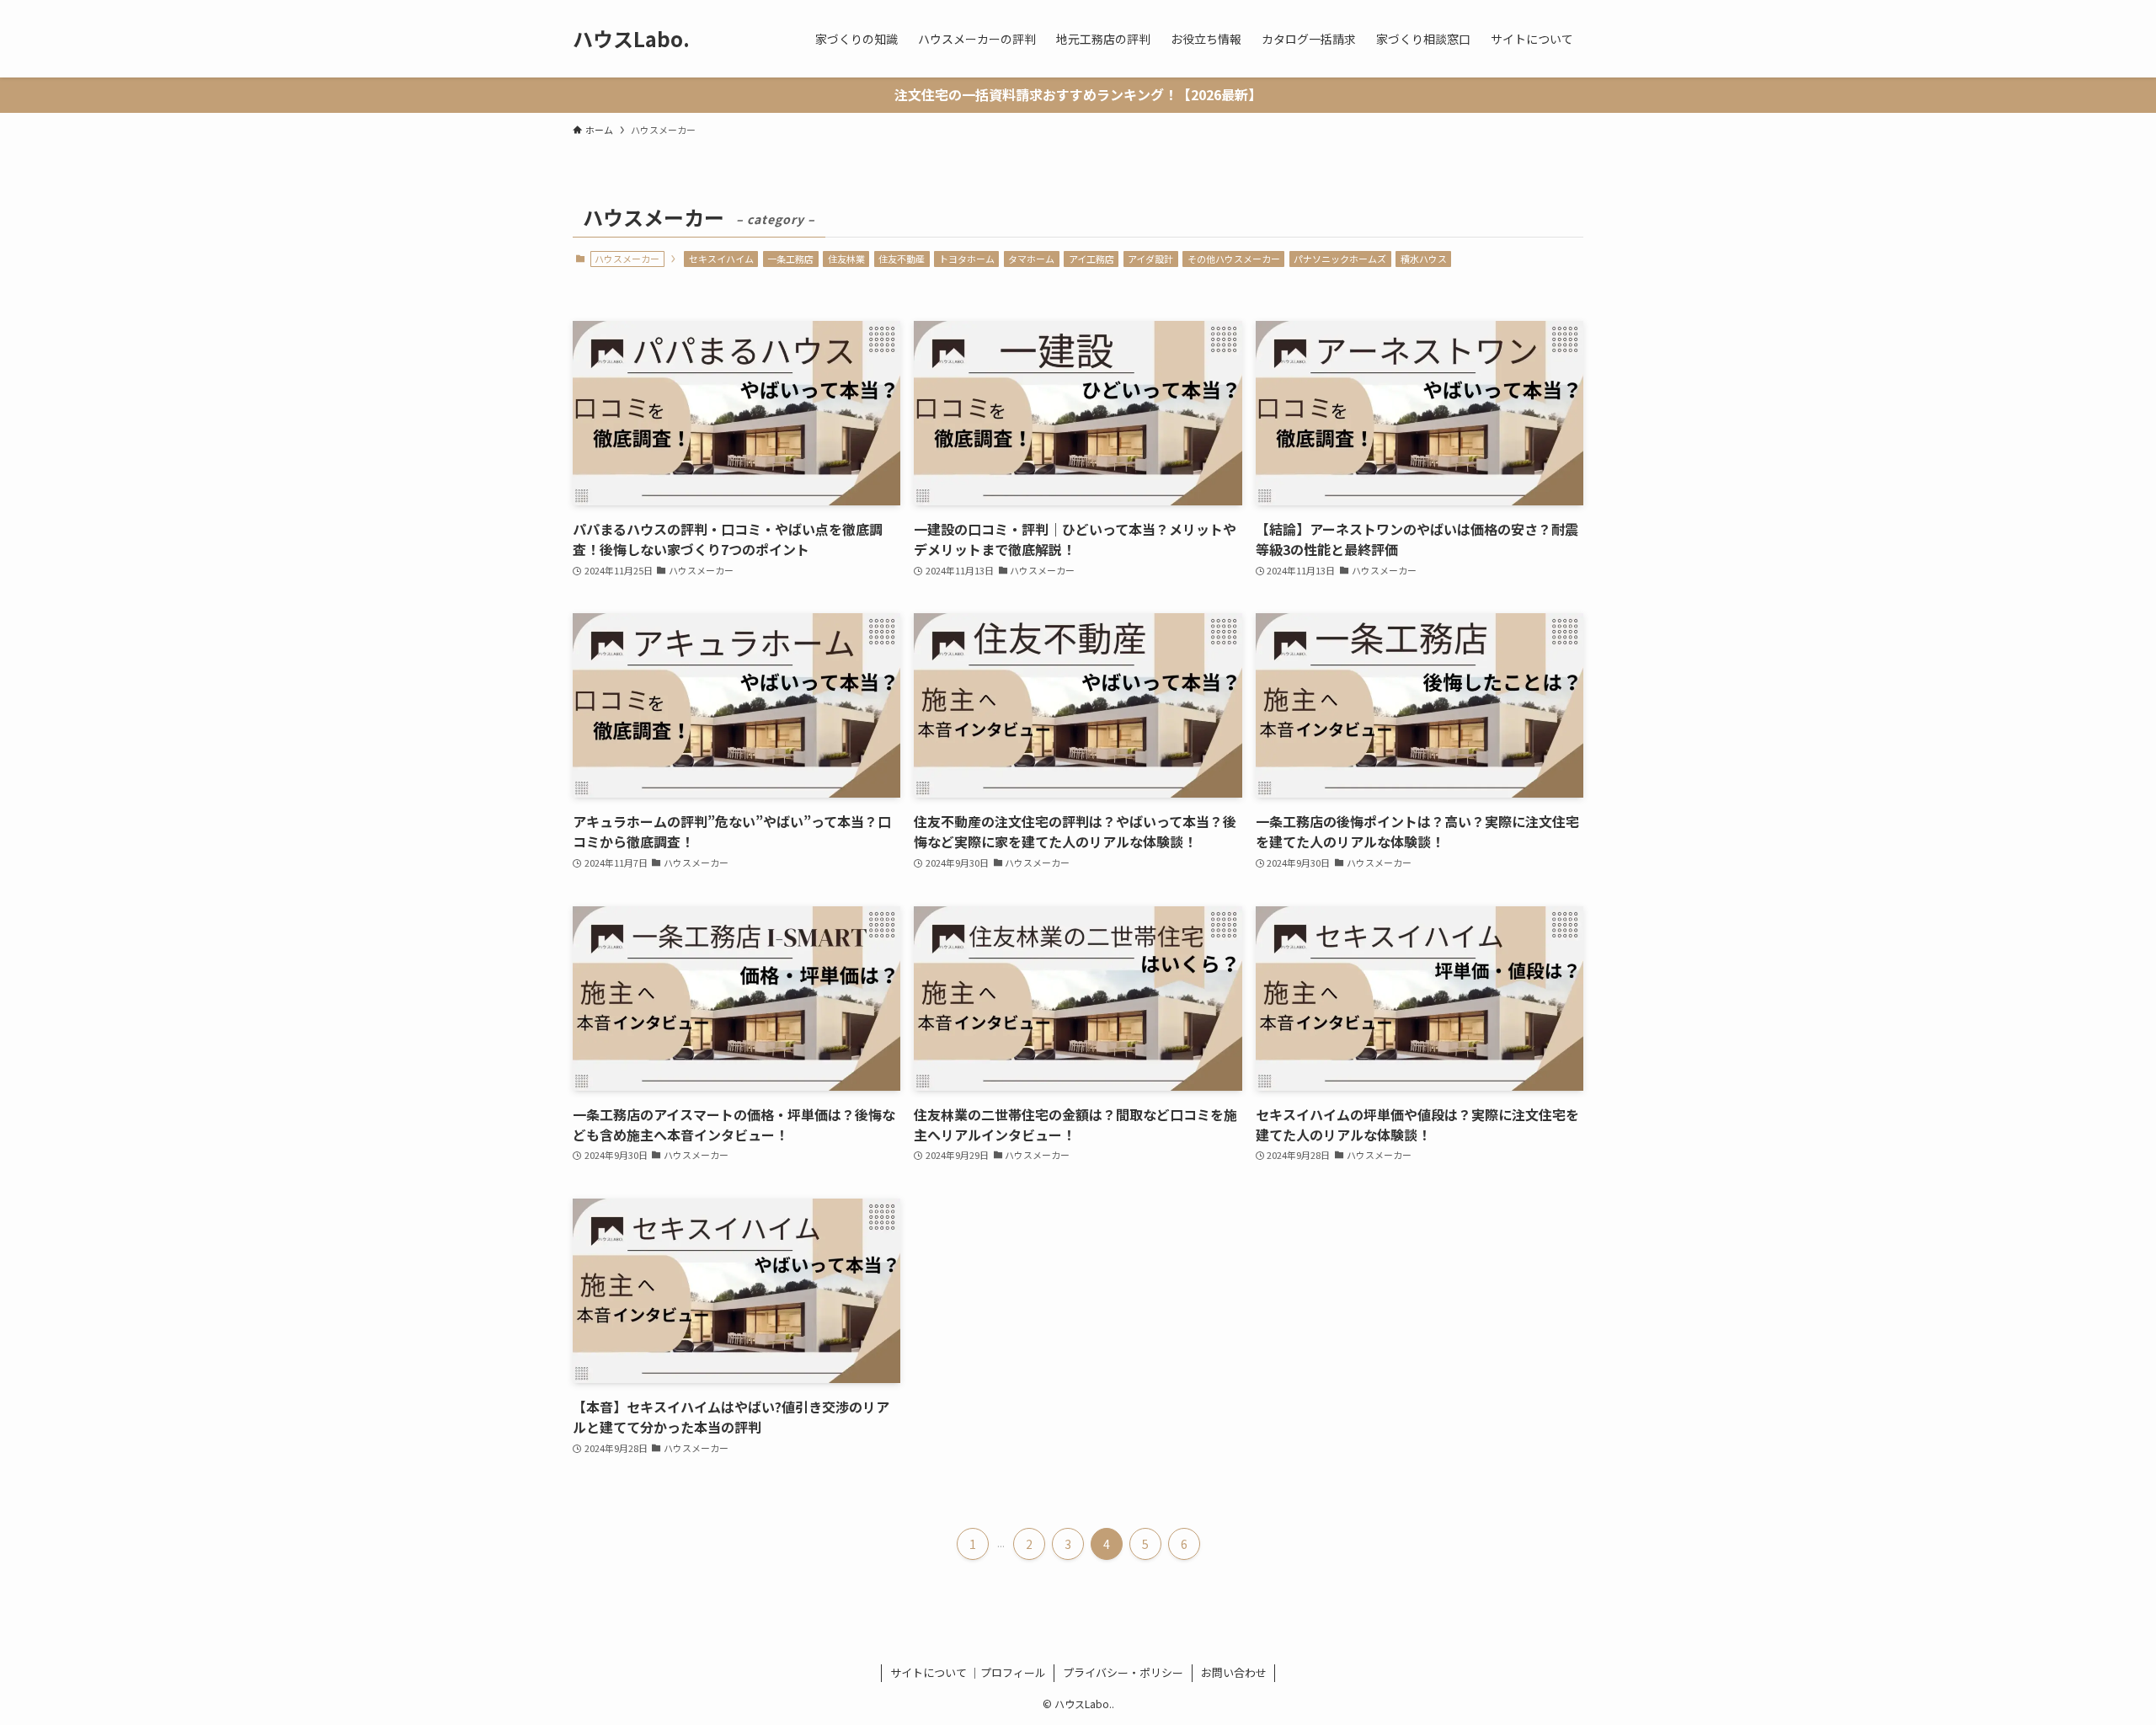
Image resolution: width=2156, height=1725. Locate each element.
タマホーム (1031, 259)
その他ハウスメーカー (1234, 259)
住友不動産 (902, 259)
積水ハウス (1424, 259)
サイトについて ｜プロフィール (968, 1672)
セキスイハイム (721, 259)
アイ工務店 (1091, 259)
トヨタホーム (967, 259)
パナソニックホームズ (1340, 259)
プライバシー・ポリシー (1123, 1672)
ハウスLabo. (631, 39)
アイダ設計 (1150, 259)
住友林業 (846, 259)
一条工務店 (790, 259)
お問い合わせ (1234, 1672)
